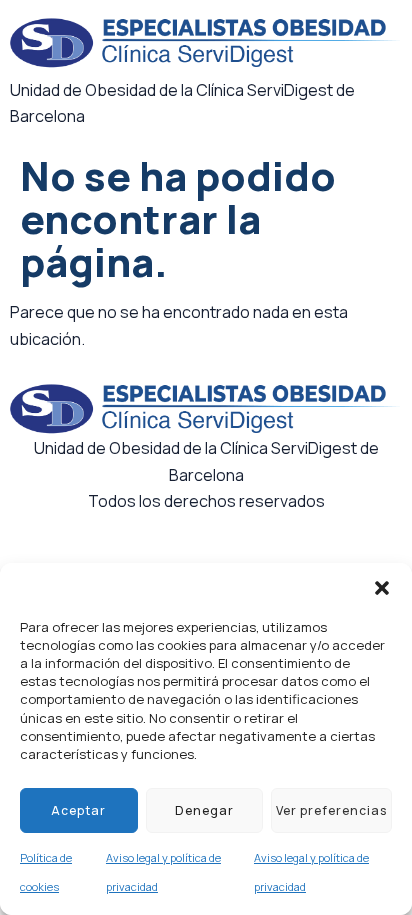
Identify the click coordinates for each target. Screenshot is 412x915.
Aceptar (78, 810)
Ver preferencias (331, 810)
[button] (382, 588)
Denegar (204, 810)
